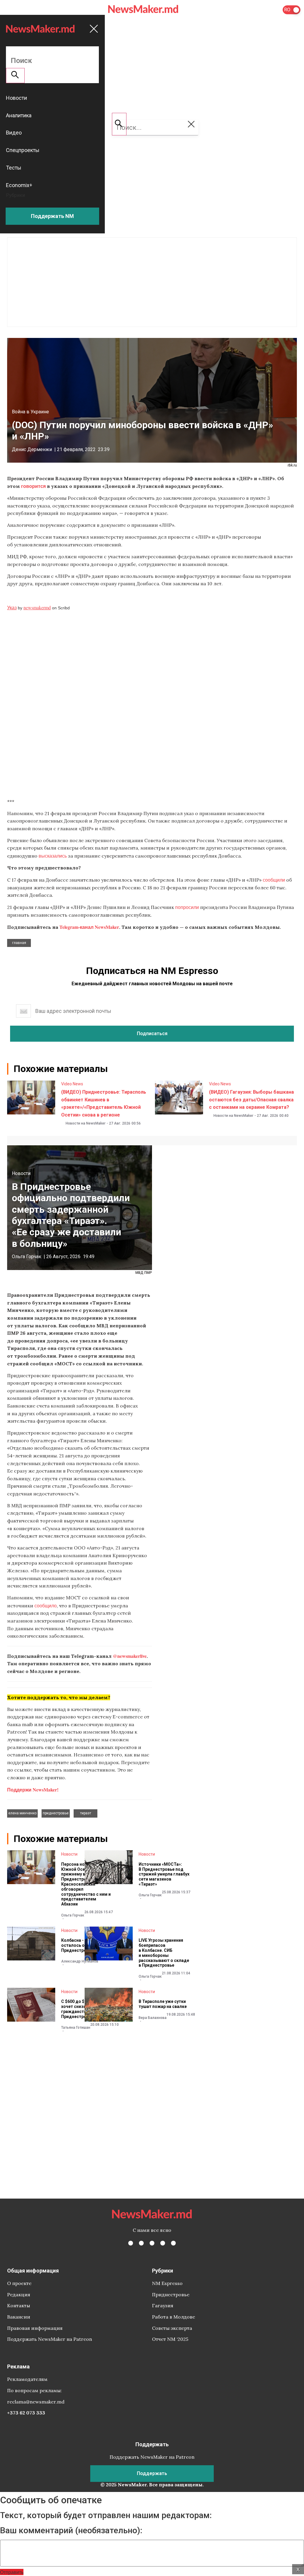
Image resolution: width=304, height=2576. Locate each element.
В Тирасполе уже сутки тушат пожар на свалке (163, 2004)
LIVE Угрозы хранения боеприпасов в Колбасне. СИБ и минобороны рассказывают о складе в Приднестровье (164, 1953)
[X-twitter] (141, 2243)
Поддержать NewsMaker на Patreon (50, 2339)
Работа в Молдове (174, 2317)
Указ (12, 607)
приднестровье (56, 1813)
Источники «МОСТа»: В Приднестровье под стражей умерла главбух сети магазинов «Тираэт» (164, 1874)
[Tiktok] (163, 2243)
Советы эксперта (172, 2328)
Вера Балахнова (153, 2018)
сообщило (46, 1605)
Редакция (19, 2294)
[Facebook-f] (131, 2243)
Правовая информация (35, 2328)
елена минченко (22, 1813)
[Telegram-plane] (173, 2243)
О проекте (19, 2283)
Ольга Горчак (27, 1257)
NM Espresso (167, 2283)
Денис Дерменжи (32, 449)
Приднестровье (171, 2294)
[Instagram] (152, 2243)
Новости (21, 1173)
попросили (187, 907)
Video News (72, 1084)
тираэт (86, 1813)
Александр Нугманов (80, 1961)
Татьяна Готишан (76, 2028)
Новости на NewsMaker (85, 1123)
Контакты (19, 2305)
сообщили (274, 880)
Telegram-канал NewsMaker (89, 927)
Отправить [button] (12, 2572)
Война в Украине (30, 412)
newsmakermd (37, 607)
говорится (33, 486)
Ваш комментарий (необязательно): (71, 2531)
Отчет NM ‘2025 (170, 2339)
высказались (53, 856)
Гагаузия (163, 2305)
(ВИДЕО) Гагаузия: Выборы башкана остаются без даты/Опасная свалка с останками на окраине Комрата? (251, 1100)
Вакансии (19, 2317)
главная (19, 943)
